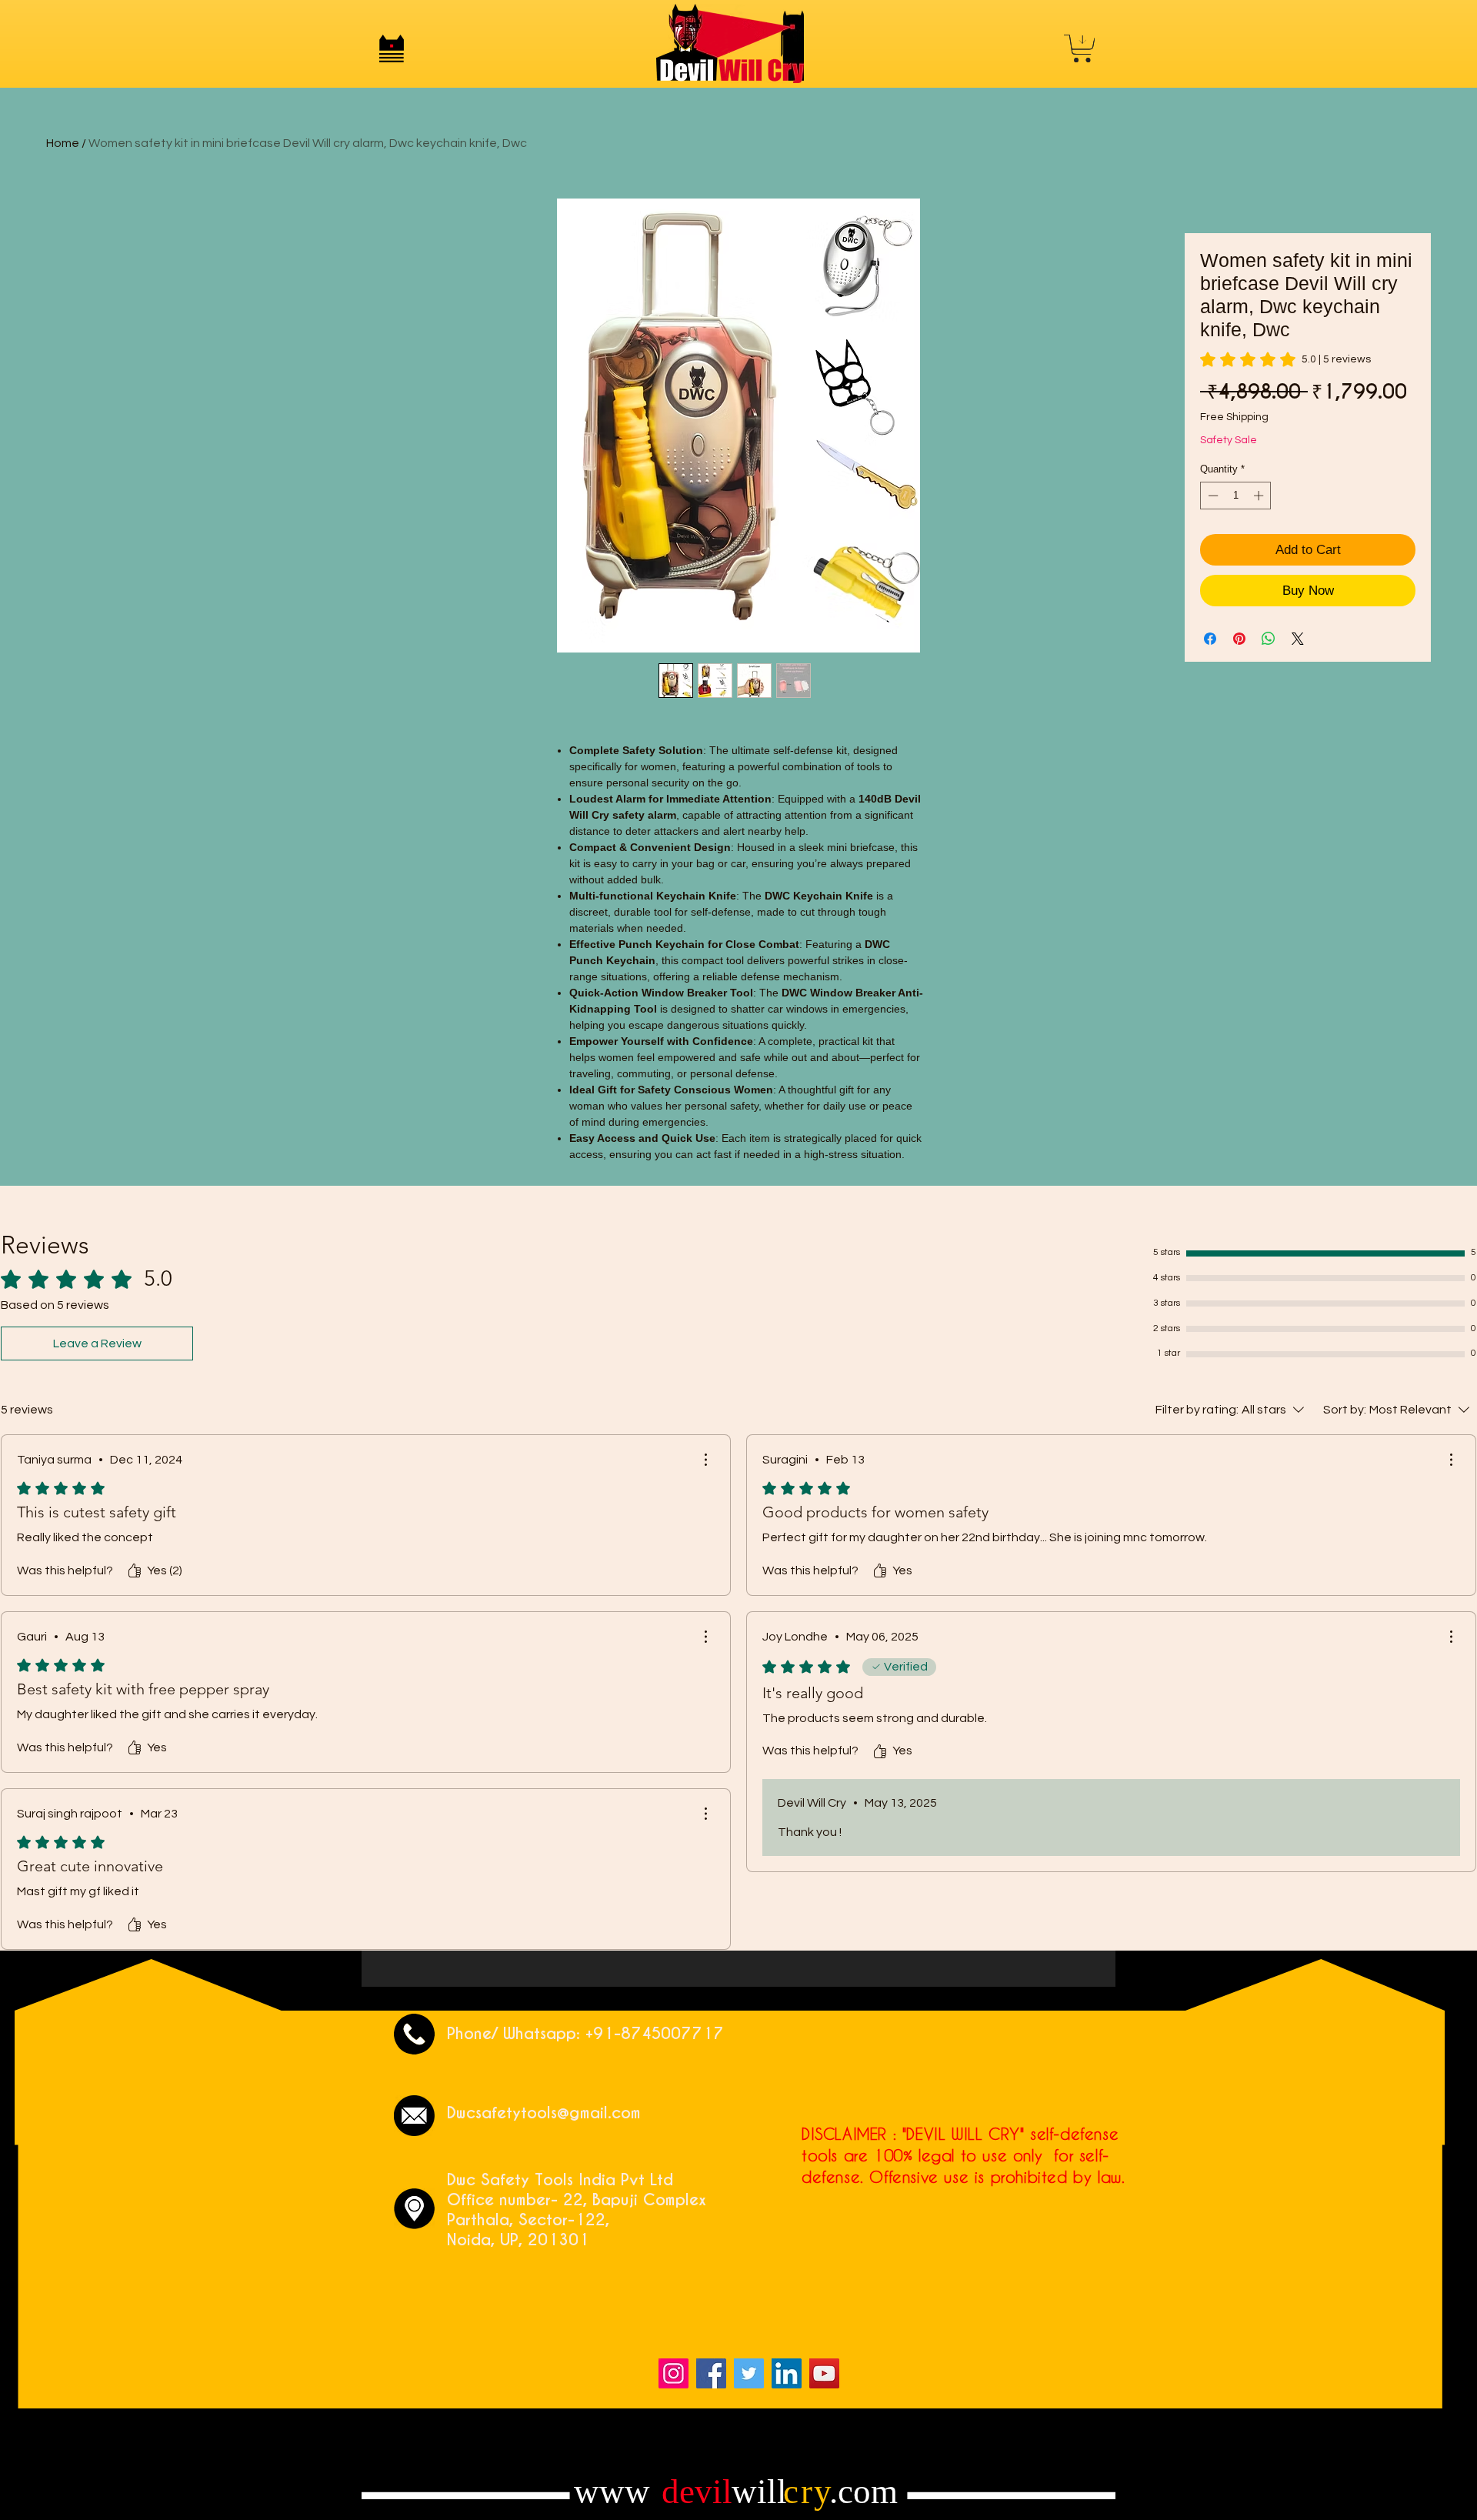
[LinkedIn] (787, 2373)
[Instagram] (673, 2373)
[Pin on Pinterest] (1239, 639)
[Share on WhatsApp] (1269, 639)
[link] (1285, 359)
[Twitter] (749, 2373)
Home (63, 143)
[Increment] (1260, 496)
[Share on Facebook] (1210, 639)
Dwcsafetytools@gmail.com (544, 2113)
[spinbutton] (1236, 496)
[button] (392, 48)
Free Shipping (1234, 417)
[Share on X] (1298, 639)
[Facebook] (711, 2373)
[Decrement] (1212, 496)
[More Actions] (705, 1460)
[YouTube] (824, 2373)
